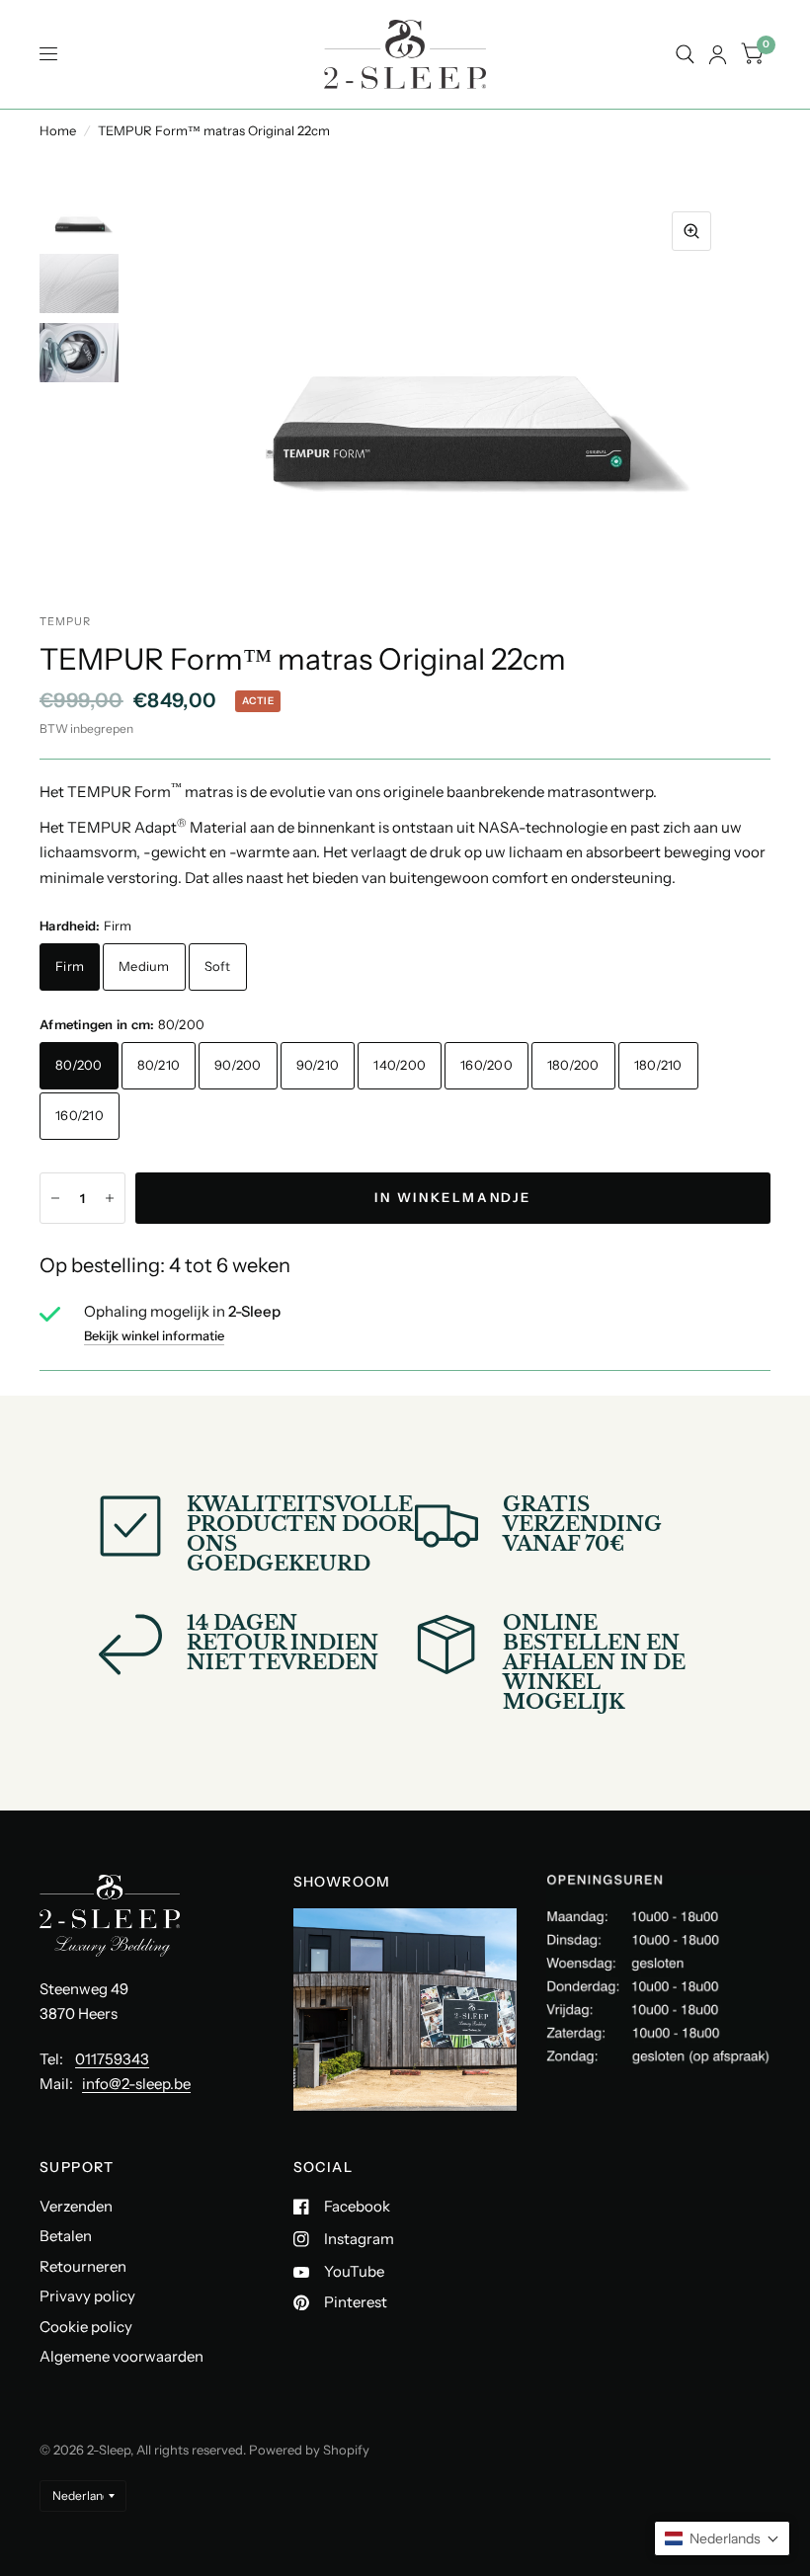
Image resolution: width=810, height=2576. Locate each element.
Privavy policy (87, 2296)
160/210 (80, 1115)
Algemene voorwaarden (121, 2356)
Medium (144, 966)
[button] (722, 2538)
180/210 (658, 1065)
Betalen (66, 2236)
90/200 (238, 1065)
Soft (218, 966)
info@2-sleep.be (136, 2084)
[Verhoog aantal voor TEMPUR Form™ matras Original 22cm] (110, 1198)
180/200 (573, 1065)
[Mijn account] (718, 54)
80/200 (79, 1065)
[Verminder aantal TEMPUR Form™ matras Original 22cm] (55, 1198)
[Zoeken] (685, 54)
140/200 (400, 1065)
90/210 (318, 1065)
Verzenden (76, 2206)
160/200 (486, 1065)
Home (58, 130)
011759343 (112, 2059)
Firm (70, 966)
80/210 (159, 1065)
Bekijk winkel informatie (154, 1336)
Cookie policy (86, 2327)
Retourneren (83, 2266)
